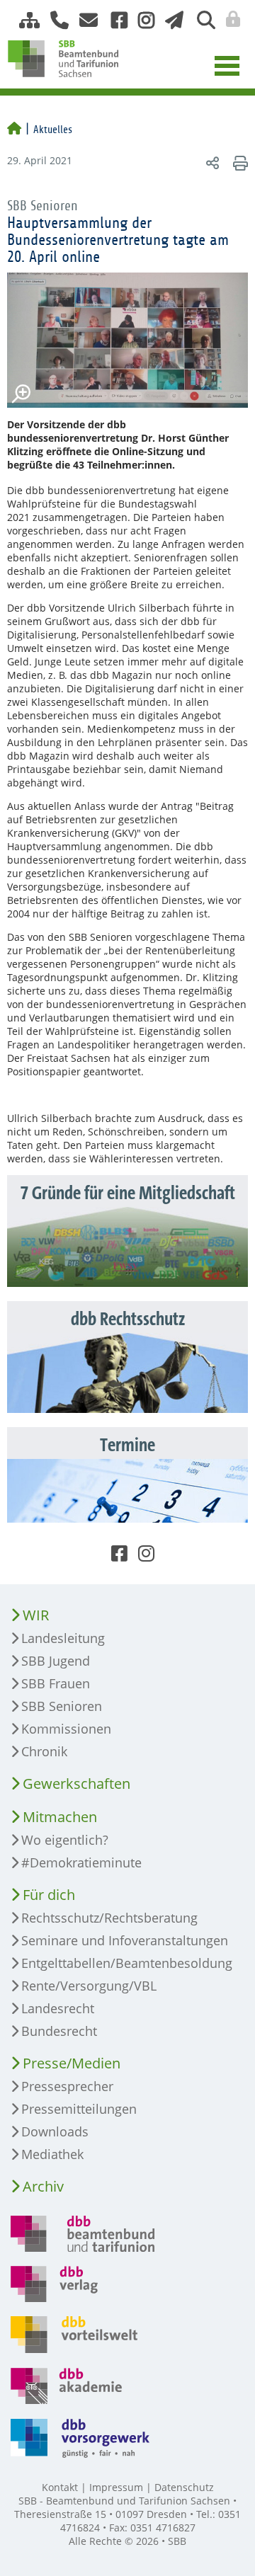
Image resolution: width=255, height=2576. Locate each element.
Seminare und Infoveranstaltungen (125, 1940)
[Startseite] (14, 130)
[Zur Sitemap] (24, 20)
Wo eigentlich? (65, 1840)
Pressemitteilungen (79, 2109)
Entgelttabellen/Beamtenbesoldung (127, 1963)
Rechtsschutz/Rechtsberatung (109, 1918)
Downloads (55, 2131)
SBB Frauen (56, 1683)
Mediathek (52, 2154)
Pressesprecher (67, 2086)
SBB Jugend (56, 1661)
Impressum (116, 2487)
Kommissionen (66, 1729)
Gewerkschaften (76, 1784)
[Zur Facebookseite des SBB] (114, 20)
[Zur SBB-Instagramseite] (141, 20)
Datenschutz (184, 2487)
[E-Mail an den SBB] (85, 20)
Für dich (49, 1895)
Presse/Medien (72, 2063)
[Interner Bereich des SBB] (229, 19)
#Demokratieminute (81, 1862)
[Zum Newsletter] (170, 20)
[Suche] (201, 20)
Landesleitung (63, 1638)
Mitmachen (60, 1817)
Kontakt (60, 2487)
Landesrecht (58, 2008)
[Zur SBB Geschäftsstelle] (54, 20)
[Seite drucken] (238, 162)
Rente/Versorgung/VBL (89, 1986)
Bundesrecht (59, 2031)
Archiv (43, 2186)
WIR (36, 1615)
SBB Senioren (62, 1706)
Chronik (44, 1751)
